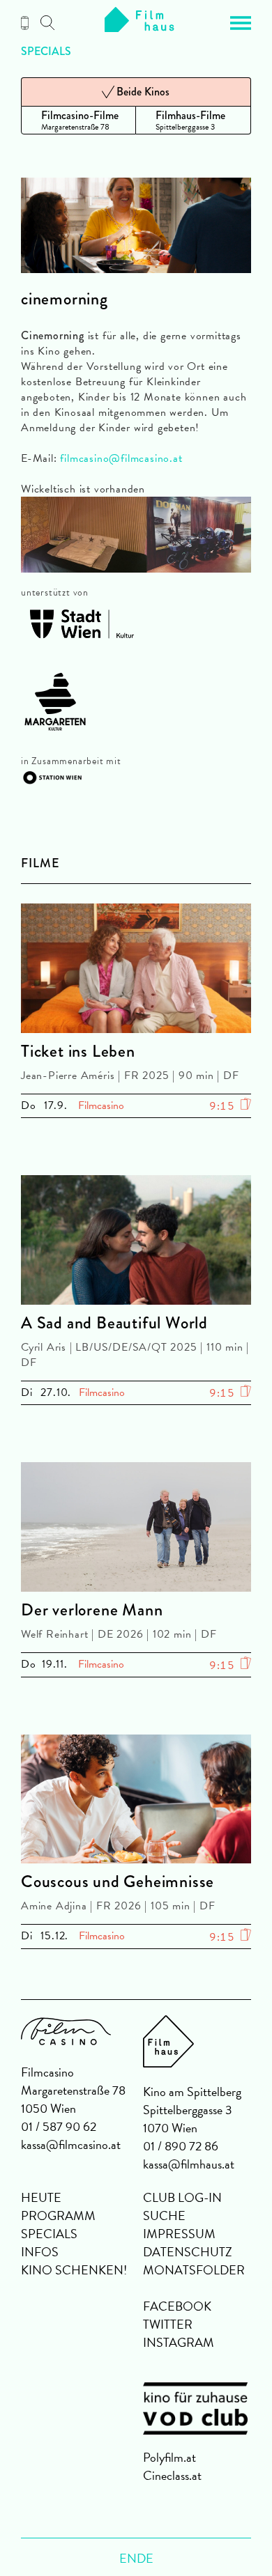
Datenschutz (188, 2252)
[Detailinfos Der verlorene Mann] (136, 1529)
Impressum (179, 2234)
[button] (241, 23)
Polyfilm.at (169, 2457)
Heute (41, 2197)
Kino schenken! (74, 2270)
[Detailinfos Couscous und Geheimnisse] (136, 1802)
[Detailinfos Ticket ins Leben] (136, 971)
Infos (40, 2252)
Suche (164, 2216)
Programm (58, 2216)
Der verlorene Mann (92, 1610)
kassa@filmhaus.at (189, 2164)
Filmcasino (101, 1105)
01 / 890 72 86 (181, 2146)
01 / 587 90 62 (59, 2126)
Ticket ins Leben (78, 1051)
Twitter (168, 2324)
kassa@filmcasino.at (71, 2144)
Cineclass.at (172, 2475)
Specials (46, 52)
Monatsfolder (194, 2270)
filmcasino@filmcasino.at (121, 458)
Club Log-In (182, 2197)
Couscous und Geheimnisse (118, 1881)
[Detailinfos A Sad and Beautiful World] (136, 1242)
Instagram (179, 2342)
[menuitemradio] (78, 120)
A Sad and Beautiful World (114, 1323)
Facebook (177, 2306)
